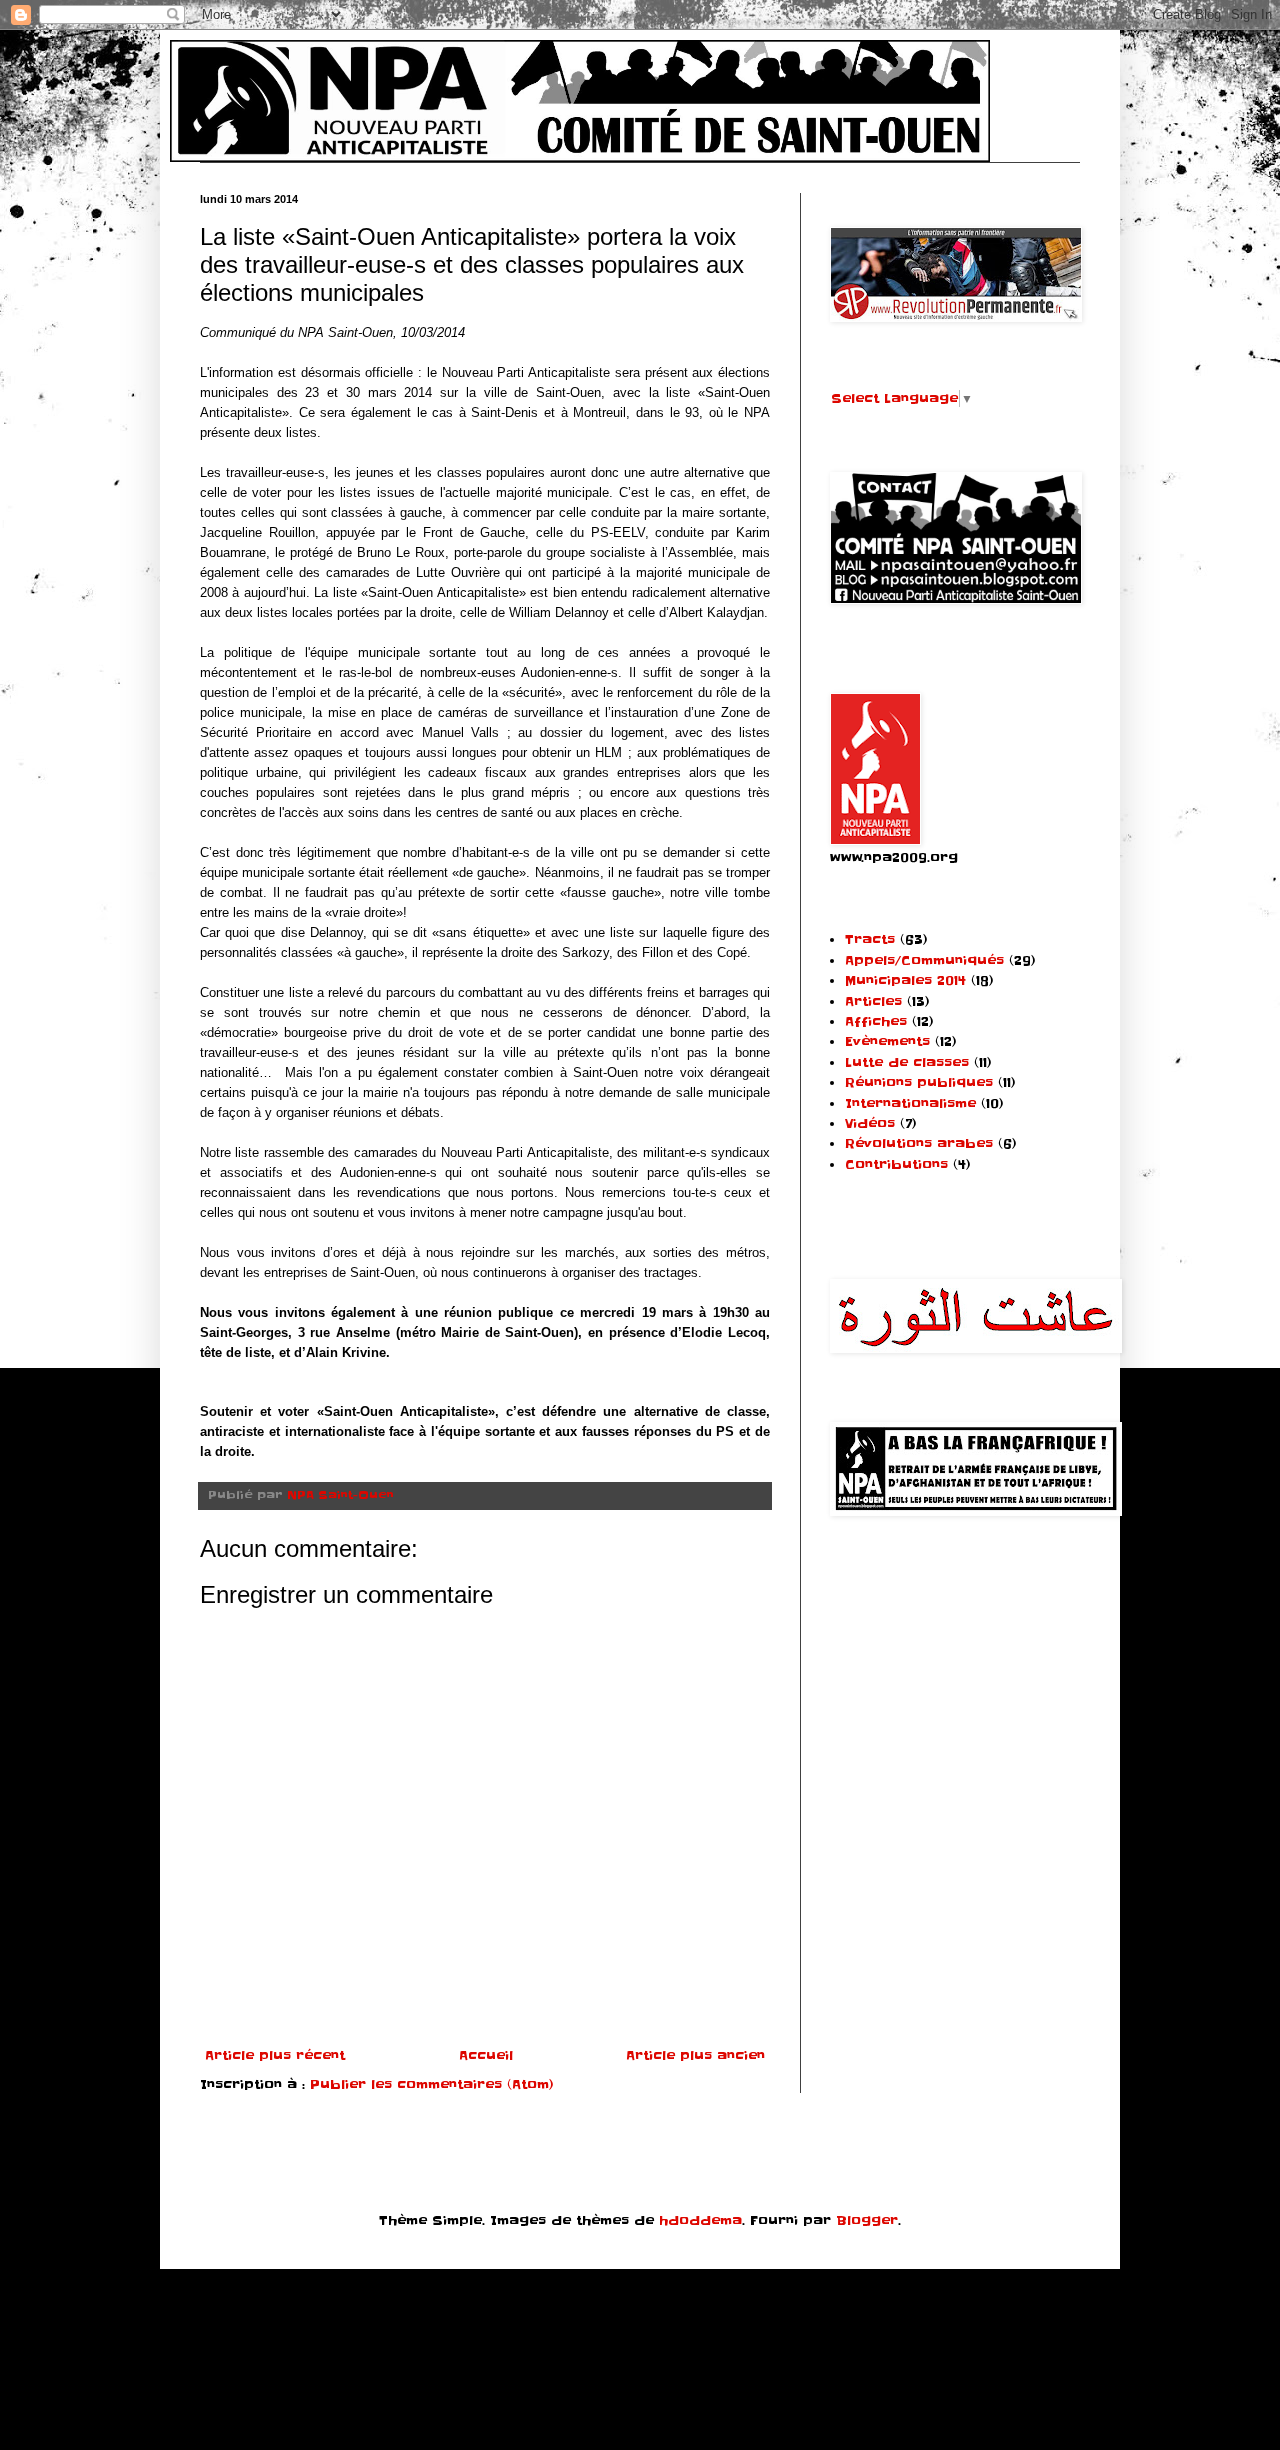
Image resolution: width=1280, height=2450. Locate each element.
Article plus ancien (695, 2055)
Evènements (887, 1041)
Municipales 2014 (905, 980)
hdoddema (700, 2220)
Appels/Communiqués (924, 960)
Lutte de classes (907, 1062)
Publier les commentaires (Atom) (432, 2084)
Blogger (867, 2220)
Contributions (896, 1164)
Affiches (876, 1021)
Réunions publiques (919, 1082)
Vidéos (870, 1123)
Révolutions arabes (919, 1143)
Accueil (486, 2055)
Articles (873, 1001)
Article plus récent (275, 2055)
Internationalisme (910, 1103)
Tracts (870, 939)
